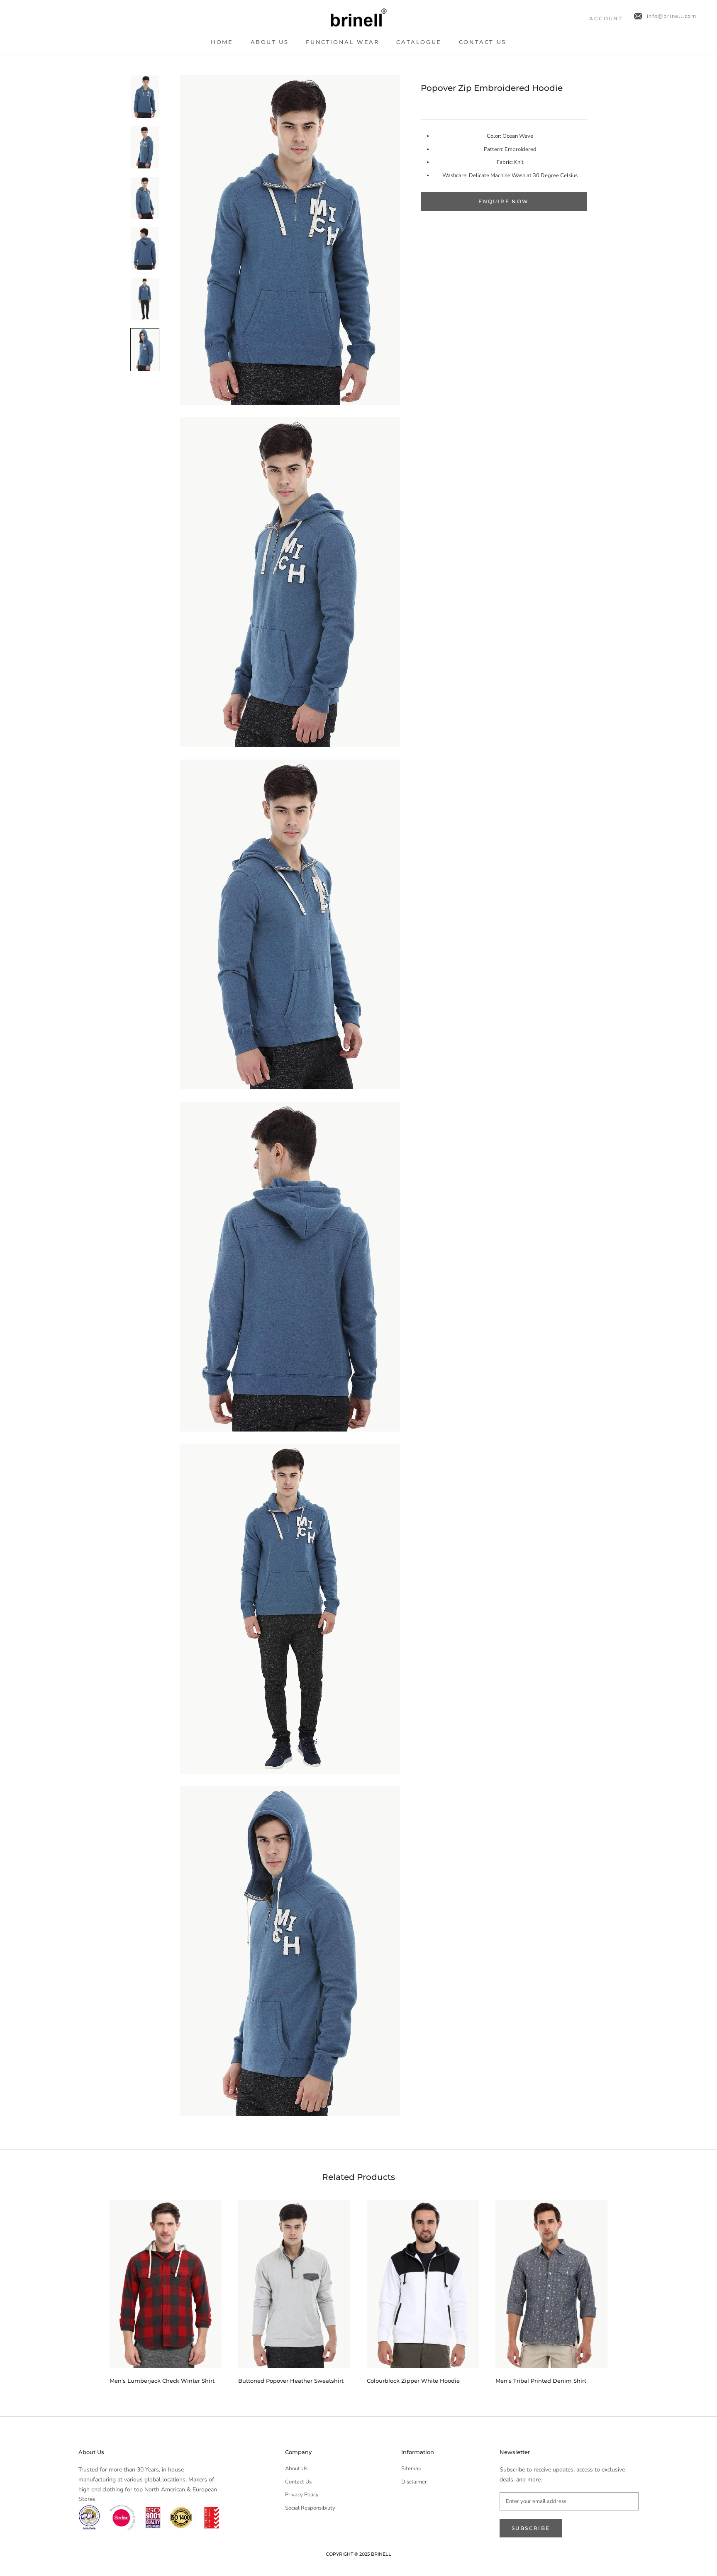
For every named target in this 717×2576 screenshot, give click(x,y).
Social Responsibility (310, 2508)
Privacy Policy (302, 2495)
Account (606, 18)
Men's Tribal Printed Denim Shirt (541, 2381)
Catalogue (419, 42)
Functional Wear (342, 42)
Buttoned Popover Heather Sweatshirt (291, 2381)
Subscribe (531, 2528)
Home (222, 42)
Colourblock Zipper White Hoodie (413, 2381)
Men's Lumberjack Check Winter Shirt (162, 2381)
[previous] (90, 2289)
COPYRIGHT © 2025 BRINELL (358, 2554)
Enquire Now (504, 201)
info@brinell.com (672, 16)
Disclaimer (414, 2482)
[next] (627, 2289)
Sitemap (411, 2469)
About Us (270, 42)
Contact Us (483, 42)
